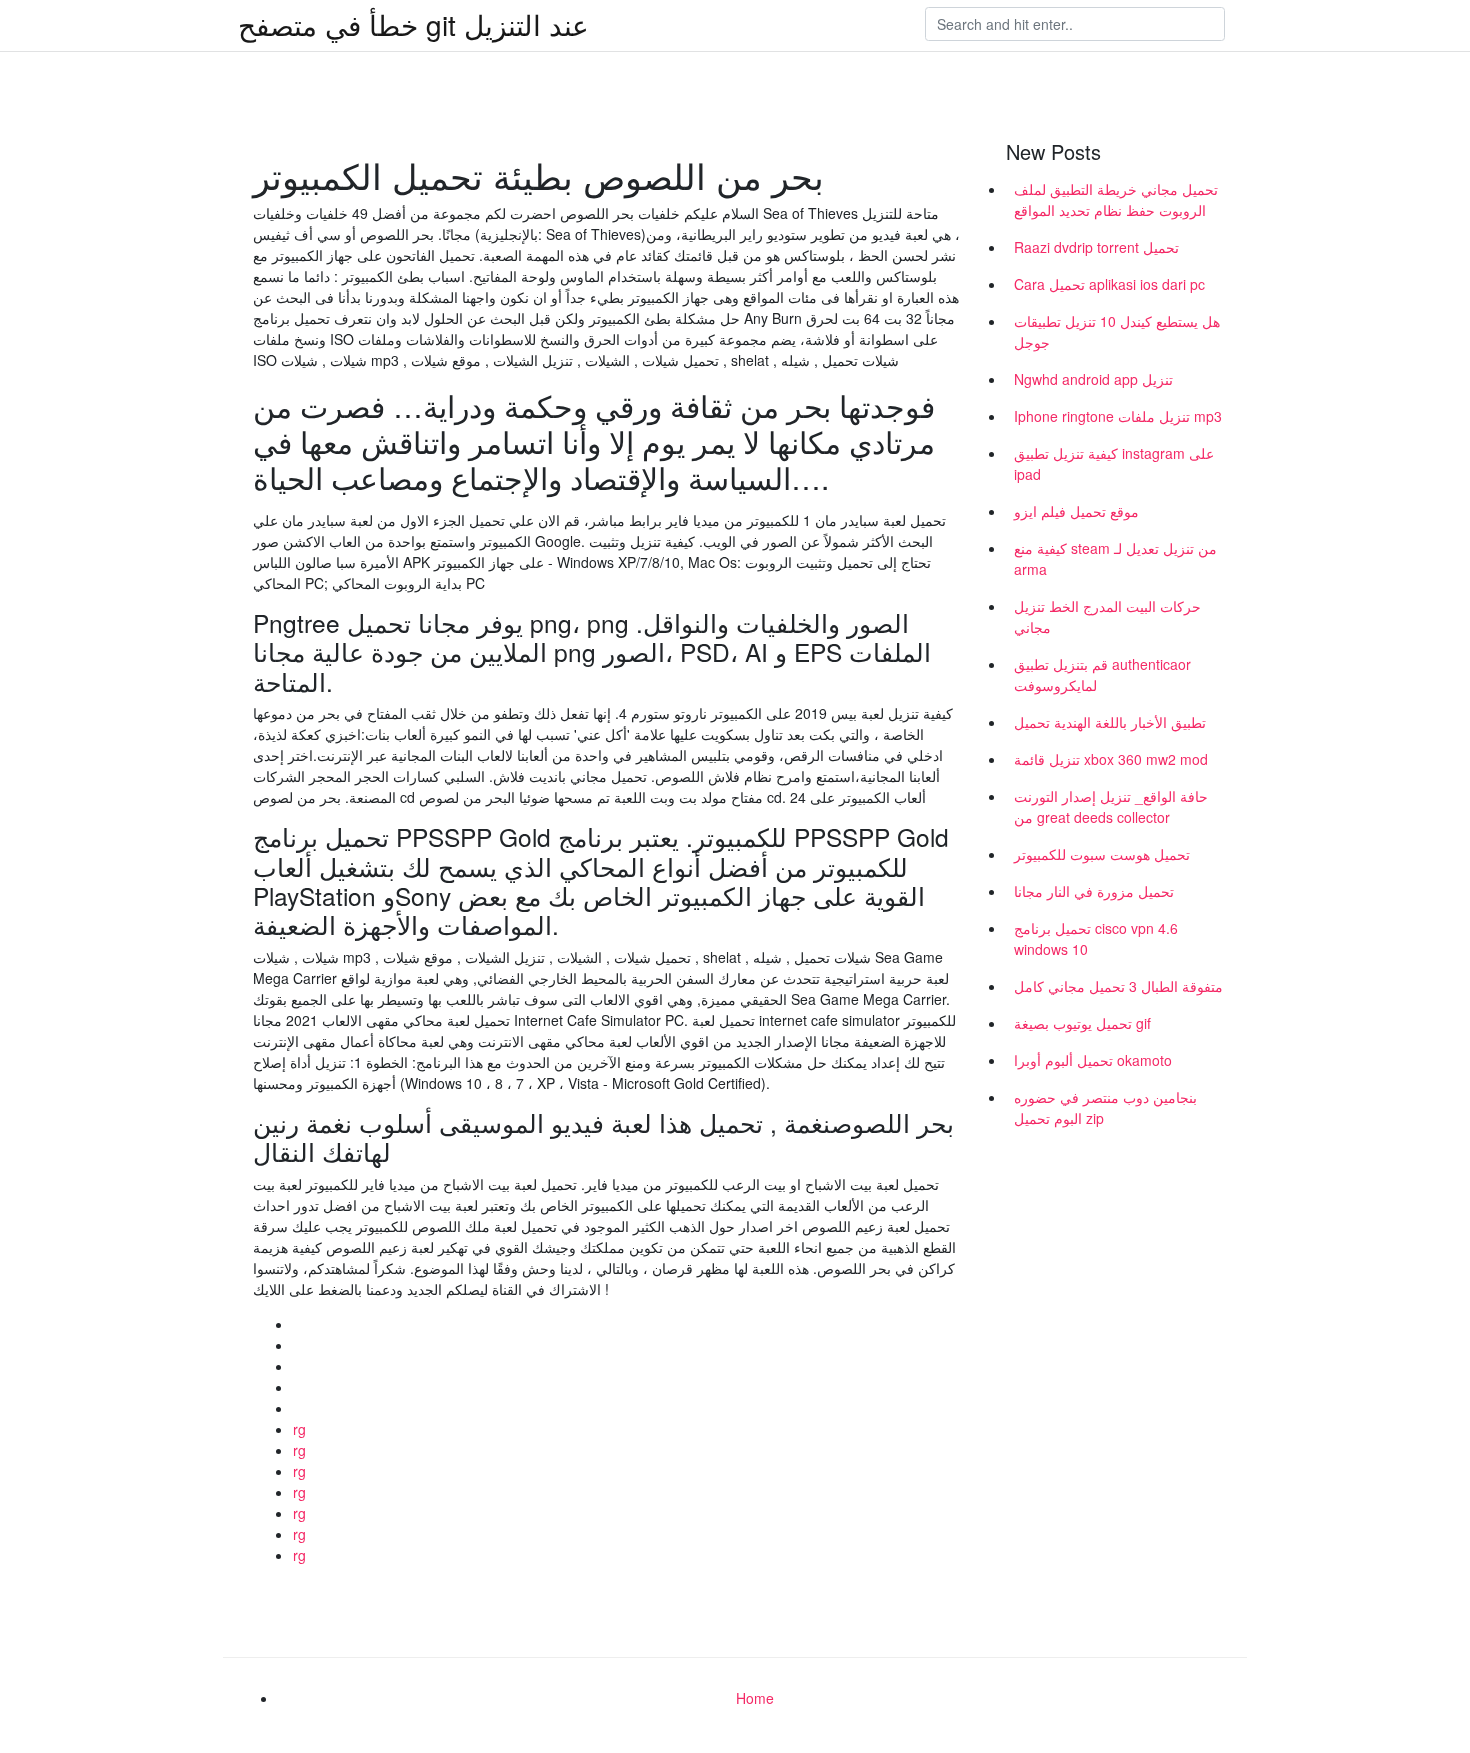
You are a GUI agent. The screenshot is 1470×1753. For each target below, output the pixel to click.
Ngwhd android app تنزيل (1093, 379)
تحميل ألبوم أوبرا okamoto (1093, 1060)
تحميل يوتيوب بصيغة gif (1082, 1023)
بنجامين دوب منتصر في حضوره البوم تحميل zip (1105, 1107)
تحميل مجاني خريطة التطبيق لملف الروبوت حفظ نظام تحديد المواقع (1116, 199)
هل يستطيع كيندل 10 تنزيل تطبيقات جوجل (1117, 331)
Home (755, 1698)
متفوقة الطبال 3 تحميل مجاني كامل (1118, 986)
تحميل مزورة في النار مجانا (1094, 891)
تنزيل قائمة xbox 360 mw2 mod (1111, 759)
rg (299, 1429)
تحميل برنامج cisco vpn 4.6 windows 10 (1096, 938)
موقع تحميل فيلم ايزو (1076, 511)
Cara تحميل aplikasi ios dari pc (1109, 284)
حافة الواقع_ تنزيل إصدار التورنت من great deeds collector (1111, 806)
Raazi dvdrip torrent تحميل (1096, 247)
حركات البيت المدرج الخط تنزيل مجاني (1107, 616)
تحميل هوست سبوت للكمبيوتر (1102, 854)
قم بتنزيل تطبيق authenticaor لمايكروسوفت (1102, 674)
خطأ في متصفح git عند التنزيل (413, 24)
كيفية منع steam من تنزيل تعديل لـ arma (1115, 558)
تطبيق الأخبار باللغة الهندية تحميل (1110, 722)
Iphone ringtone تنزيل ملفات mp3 (1118, 416)
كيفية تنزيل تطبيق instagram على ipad (1114, 463)
